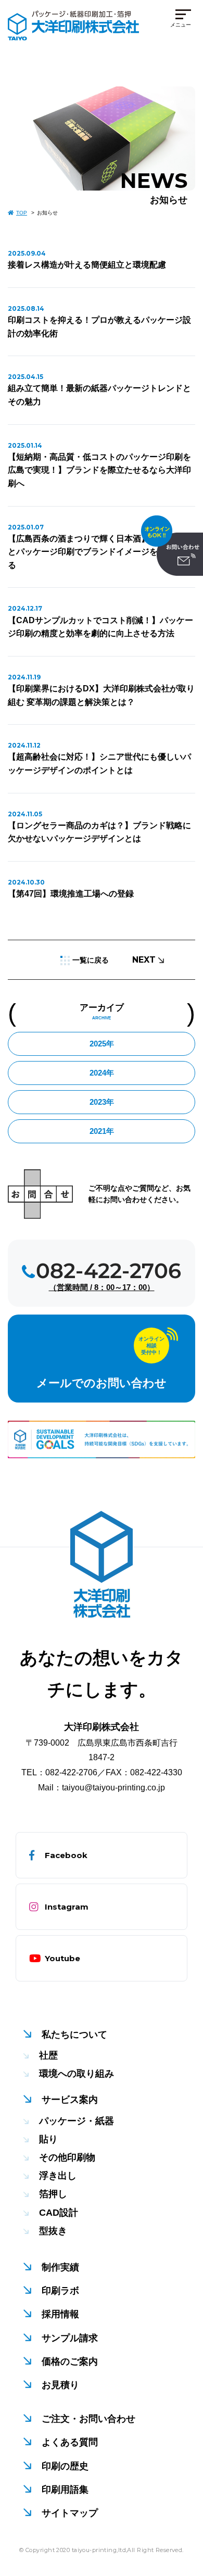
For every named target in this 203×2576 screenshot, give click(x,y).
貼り (48, 2139)
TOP (22, 213)
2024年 (102, 1073)
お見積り (60, 2385)
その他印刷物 (67, 2157)
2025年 (102, 1044)
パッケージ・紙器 (77, 2121)
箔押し (53, 2194)
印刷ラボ (60, 2291)
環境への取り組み (77, 2074)
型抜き (53, 2231)
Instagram (67, 1907)
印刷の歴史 (65, 2466)
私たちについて (74, 2035)
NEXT (144, 960)
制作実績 (60, 2267)
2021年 (102, 1131)
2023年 (102, 1102)
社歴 (48, 2055)
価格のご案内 (70, 2362)
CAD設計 (59, 2213)
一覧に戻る (91, 960)
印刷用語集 (65, 2490)
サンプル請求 (70, 2338)
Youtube (62, 1958)
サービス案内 (70, 2100)
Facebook (66, 1855)
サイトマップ (70, 2513)
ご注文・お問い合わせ (88, 2419)
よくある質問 (70, 2442)
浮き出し (58, 2176)
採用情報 (60, 2314)
